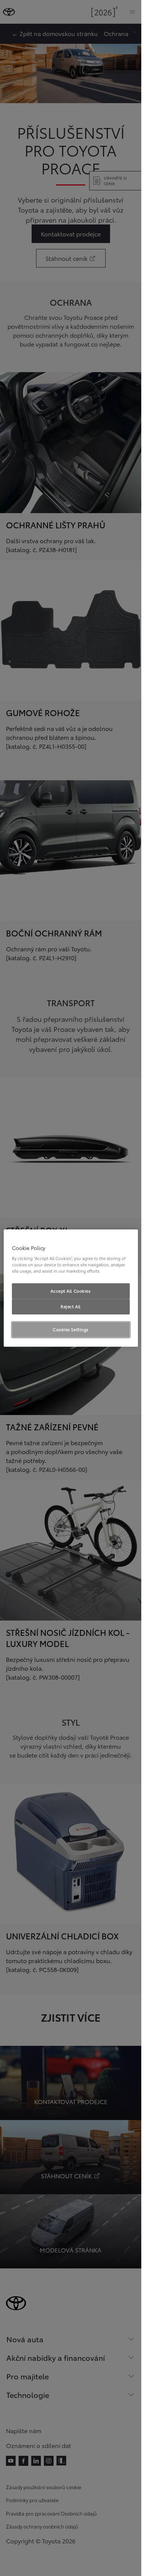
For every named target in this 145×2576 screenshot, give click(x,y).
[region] (71, 1288)
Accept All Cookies (70, 1291)
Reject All (71, 1306)
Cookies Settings (71, 1329)
